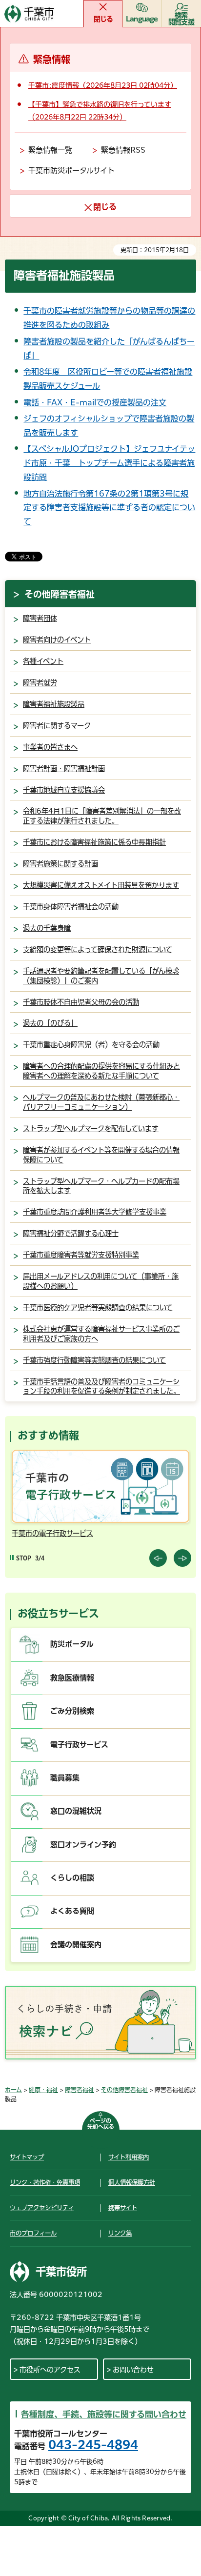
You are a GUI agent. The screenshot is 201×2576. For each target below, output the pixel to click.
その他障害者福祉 (60, 594)
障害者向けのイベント (57, 640)
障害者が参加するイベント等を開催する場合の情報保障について (101, 1155)
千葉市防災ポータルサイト (71, 170)
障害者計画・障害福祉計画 (64, 769)
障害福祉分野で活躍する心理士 (71, 1233)
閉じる (103, 19)
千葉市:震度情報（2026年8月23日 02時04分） (103, 85)
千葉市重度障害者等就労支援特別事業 (81, 1255)
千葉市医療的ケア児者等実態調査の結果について (98, 1308)
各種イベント (43, 661)
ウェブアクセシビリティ (42, 2208)
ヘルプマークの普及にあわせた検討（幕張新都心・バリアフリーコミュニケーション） (101, 1102)
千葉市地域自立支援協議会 (64, 790)
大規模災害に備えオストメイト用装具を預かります (101, 885)
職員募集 (65, 1778)
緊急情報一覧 (50, 150)
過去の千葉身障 (47, 928)
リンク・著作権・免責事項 (45, 2182)
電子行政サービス (79, 1745)
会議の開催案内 (76, 1945)
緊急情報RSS (123, 150)
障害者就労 (40, 683)
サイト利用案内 (129, 2157)
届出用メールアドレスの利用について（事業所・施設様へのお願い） (101, 1281)
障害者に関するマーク (57, 726)
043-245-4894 (93, 2445)
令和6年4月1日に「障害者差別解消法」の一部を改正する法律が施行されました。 (102, 816)
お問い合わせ (133, 2370)
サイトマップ (27, 2157)
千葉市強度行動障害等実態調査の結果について (94, 1360)
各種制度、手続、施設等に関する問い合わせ (104, 2414)
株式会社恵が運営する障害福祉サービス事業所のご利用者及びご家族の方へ (101, 1334)
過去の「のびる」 (50, 1023)
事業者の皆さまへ (50, 747)
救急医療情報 (72, 1678)
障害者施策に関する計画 (60, 864)
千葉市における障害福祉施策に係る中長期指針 (94, 842)
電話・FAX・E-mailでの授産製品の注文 (95, 402)
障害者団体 (40, 618)
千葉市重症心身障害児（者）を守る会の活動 (91, 1045)
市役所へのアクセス (50, 2370)
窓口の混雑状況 (76, 1811)
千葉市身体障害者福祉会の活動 (71, 907)
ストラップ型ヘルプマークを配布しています (91, 1128)
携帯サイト (123, 2208)
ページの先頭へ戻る (101, 2124)
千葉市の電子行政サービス (52, 1533)
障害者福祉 (80, 2090)
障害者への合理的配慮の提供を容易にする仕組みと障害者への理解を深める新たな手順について (101, 1071)
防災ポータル (72, 1644)
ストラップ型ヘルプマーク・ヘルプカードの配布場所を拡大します (101, 1186)
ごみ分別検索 (72, 1711)
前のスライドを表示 (158, 1558)
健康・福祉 (43, 2090)
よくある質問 (72, 1911)
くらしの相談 (72, 1878)
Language (142, 19)
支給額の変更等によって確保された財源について (98, 949)
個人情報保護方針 (132, 2182)
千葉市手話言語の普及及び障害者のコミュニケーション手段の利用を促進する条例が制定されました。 (101, 1387)
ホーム (13, 2090)
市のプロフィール (33, 2233)
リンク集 (120, 2233)
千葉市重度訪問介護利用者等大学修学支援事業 (95, 1212)
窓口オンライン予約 (83, 1845)
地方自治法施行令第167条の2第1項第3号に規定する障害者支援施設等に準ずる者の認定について (109, 508)
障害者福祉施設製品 (54, 704)
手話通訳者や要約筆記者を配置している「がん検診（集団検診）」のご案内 (101, 976)
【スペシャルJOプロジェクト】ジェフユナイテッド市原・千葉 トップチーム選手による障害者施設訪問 (109, 463)
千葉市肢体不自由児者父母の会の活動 (81, 1002)
